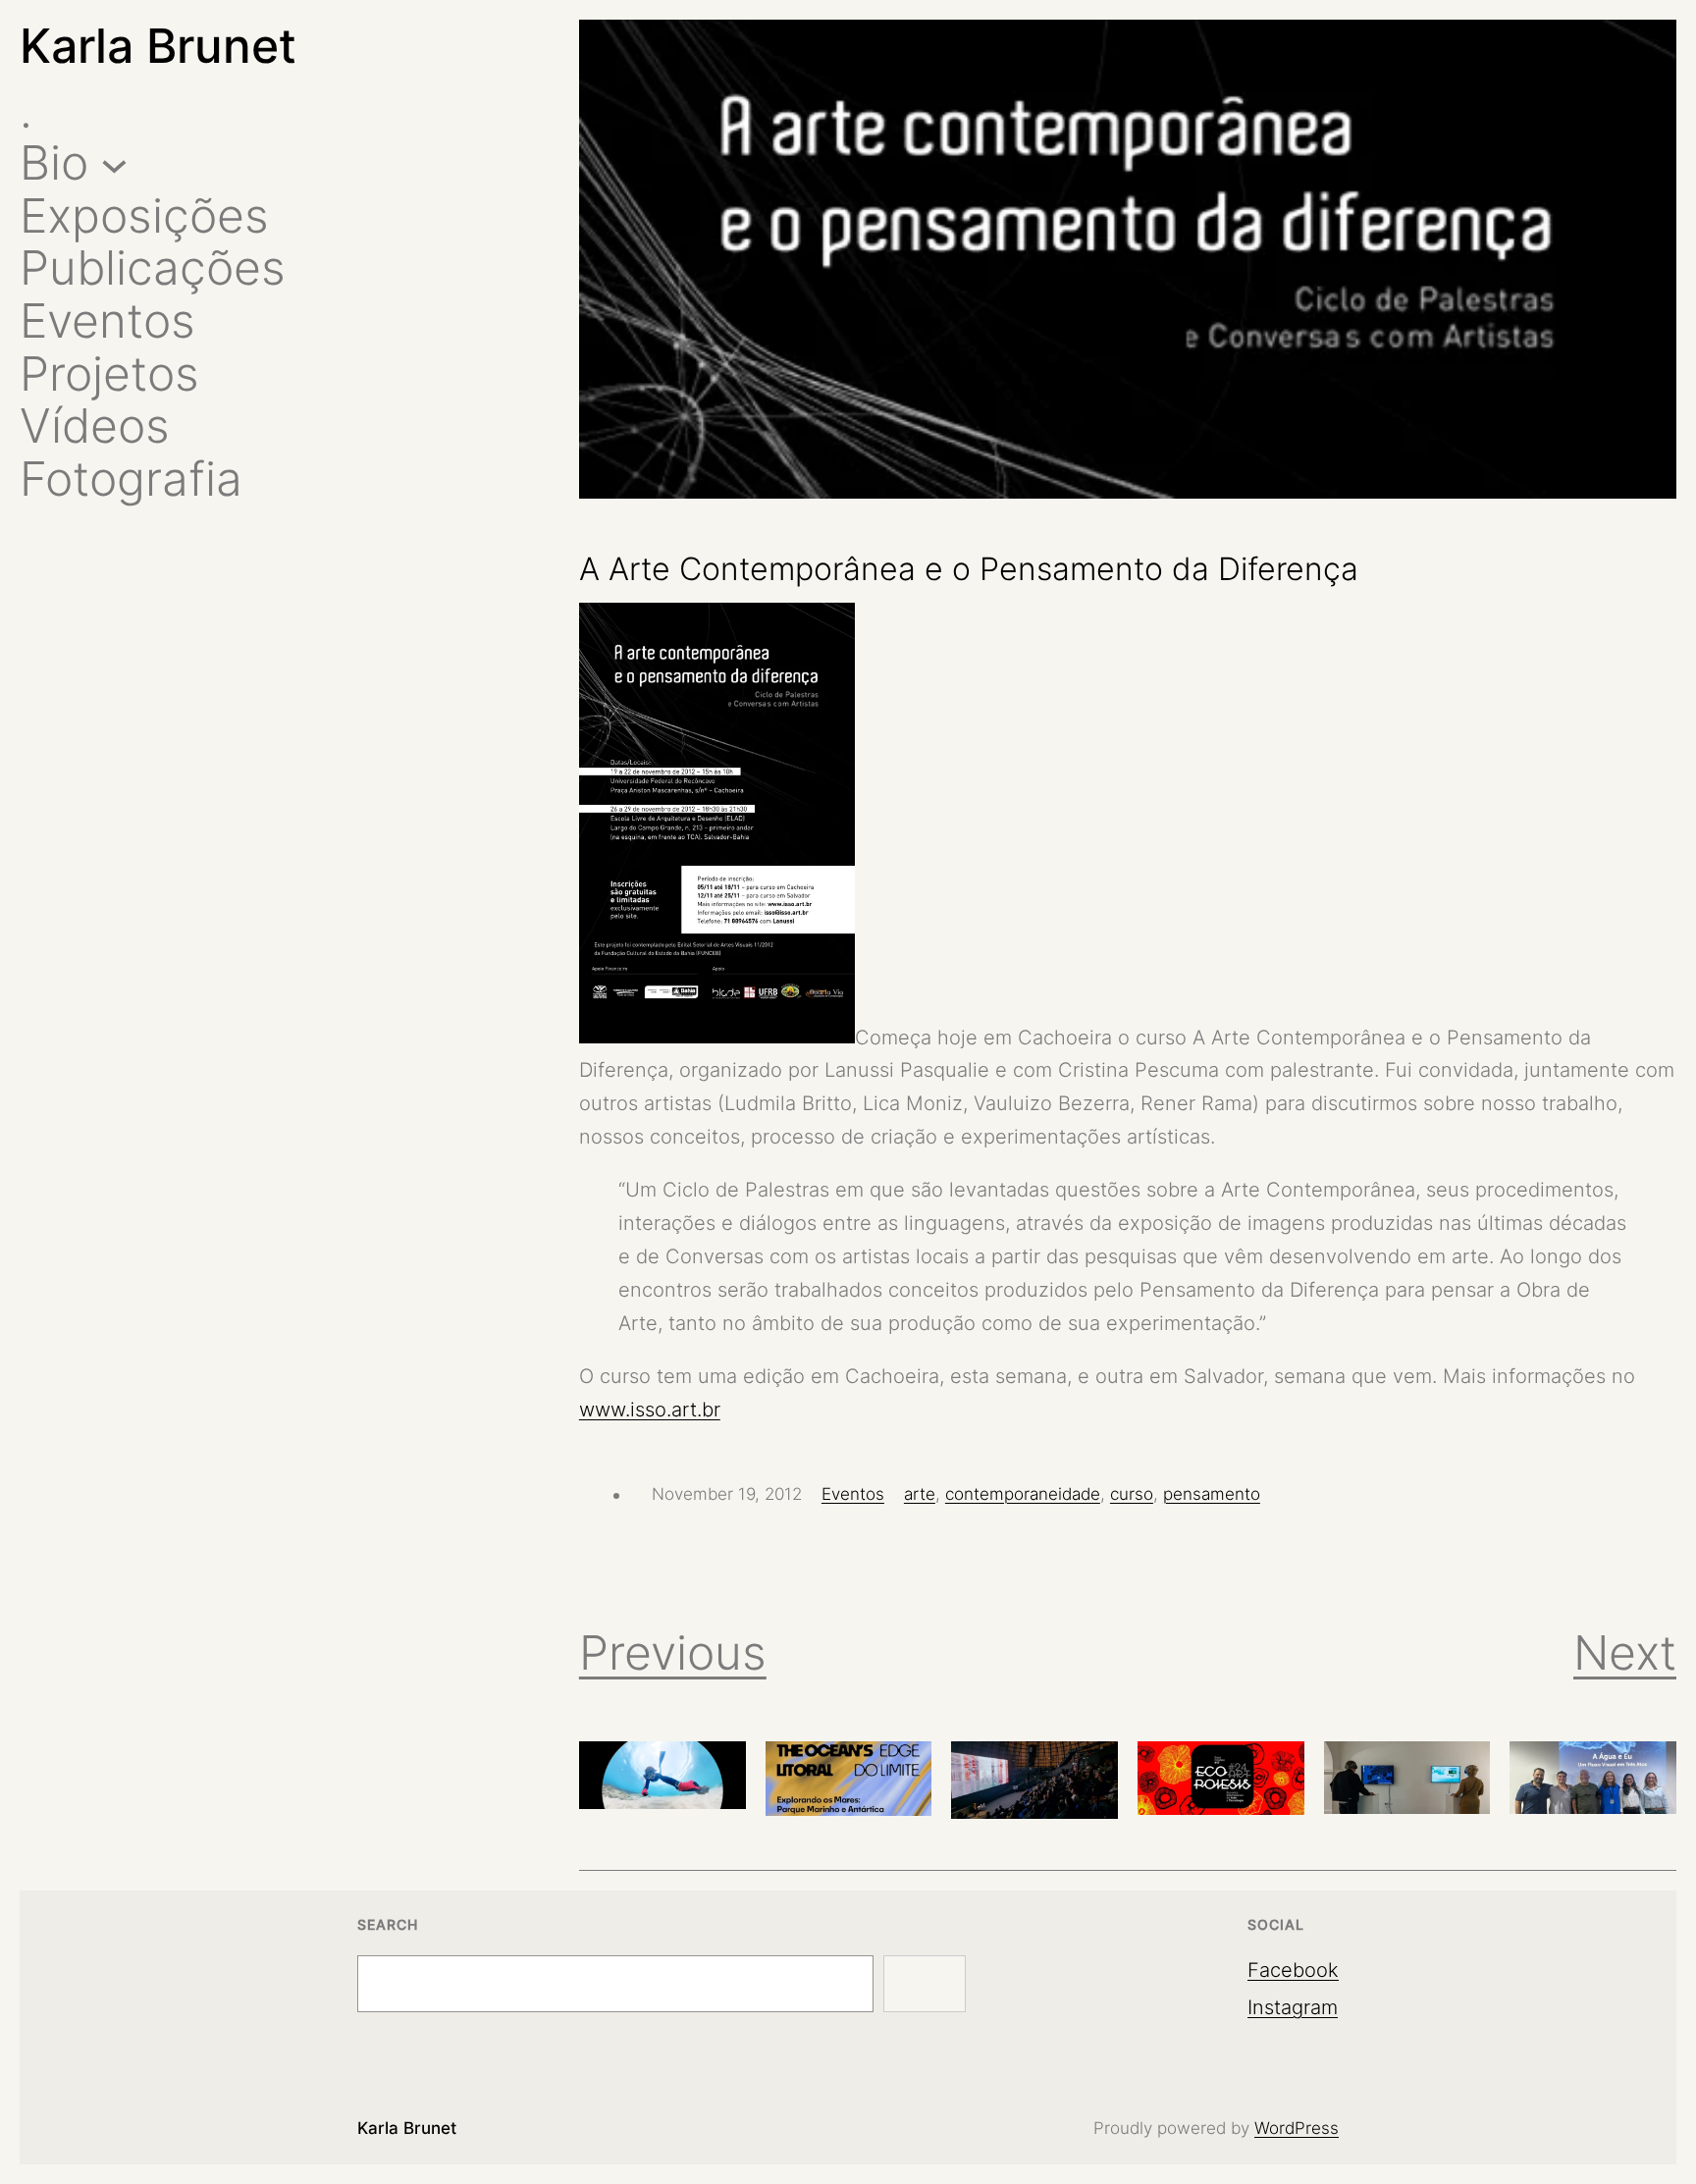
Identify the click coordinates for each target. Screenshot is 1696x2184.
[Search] (925, 1984)
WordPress (1297, 2128)
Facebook (1293, 1970)
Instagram (1293, 2007)
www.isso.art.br (650, 1410)
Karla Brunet (158, 46)
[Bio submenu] (114, 163)
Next (1625, 1652)
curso (1132, 1494)
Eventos (853, 1494)
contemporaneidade (1023, 1494)
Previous (673, 1652)
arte (920, 1494)
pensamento (1212, 1494)
